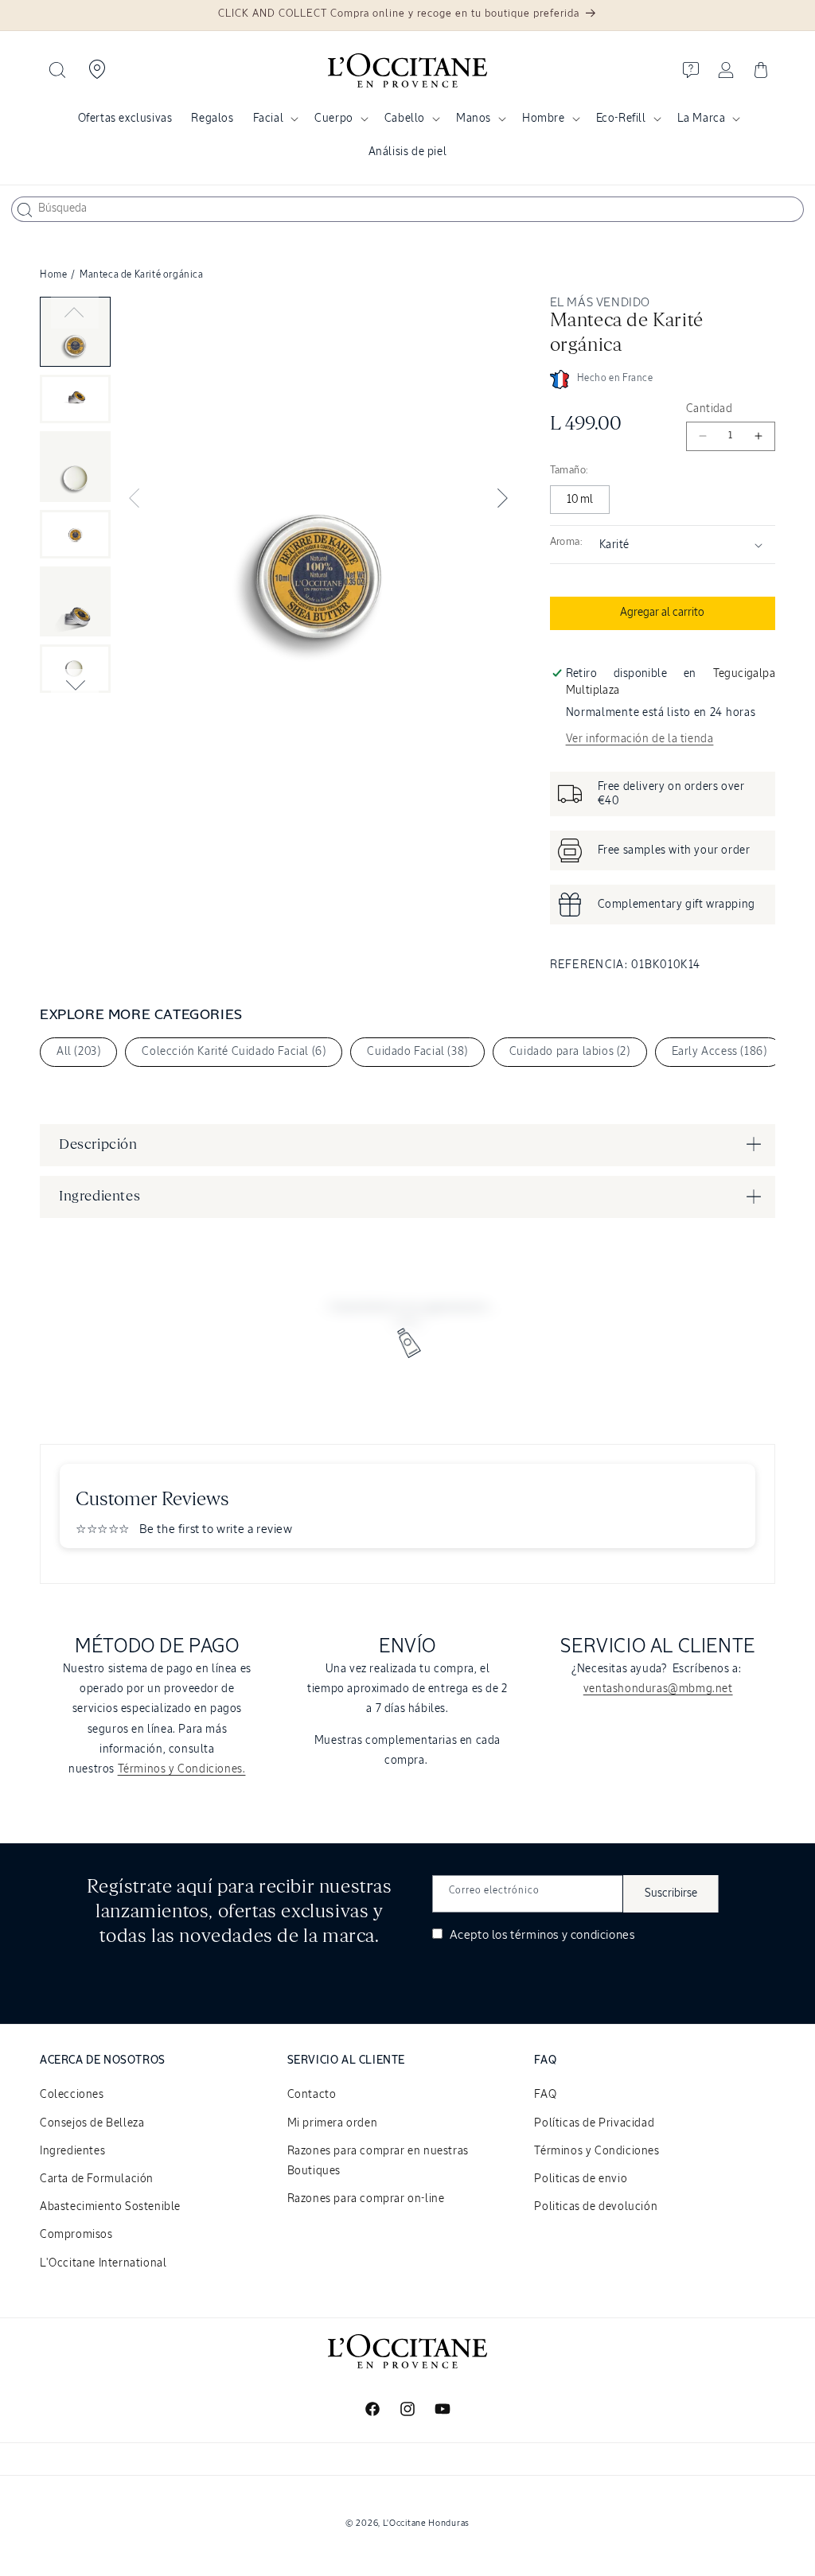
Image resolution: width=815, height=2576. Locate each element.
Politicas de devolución (596, 2207)
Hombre (544, 119)
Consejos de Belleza (92, 2123)
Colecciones (72, 2095)
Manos (474, 119)
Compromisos (76, 2235)
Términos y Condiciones (597, 2151)
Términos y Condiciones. (182, 1769)
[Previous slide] (75, 313)
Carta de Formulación (97, 2179)
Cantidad (709, 409)
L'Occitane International (103, 2263)
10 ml (580, 500)
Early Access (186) (719, 1052)
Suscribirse (671, 1893)
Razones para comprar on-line (366, 2199)
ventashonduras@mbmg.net (658, 1689)
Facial (269, 119)
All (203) (78, 1052)
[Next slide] (75, 685)
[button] (57, 70)
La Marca (702, 119)
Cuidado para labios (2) (570, 1052)
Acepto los (540, 1935)
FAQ (545, 2095)
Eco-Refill (621, 119)
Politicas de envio (581, 2179)
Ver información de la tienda (640, 739)
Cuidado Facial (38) (417, 1052)
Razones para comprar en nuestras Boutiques (378, 2161)
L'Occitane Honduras (426, 2523)
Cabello (405, 119)
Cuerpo (334, 119)
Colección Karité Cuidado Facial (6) (234, 1052)
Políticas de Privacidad (594, 2123)
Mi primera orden (333, 2123)
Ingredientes (72, 2151)
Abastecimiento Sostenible (110, 2207)
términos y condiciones (572, 1935)
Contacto (312, 2095)
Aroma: (566, 542)
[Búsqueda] (25, 210)
